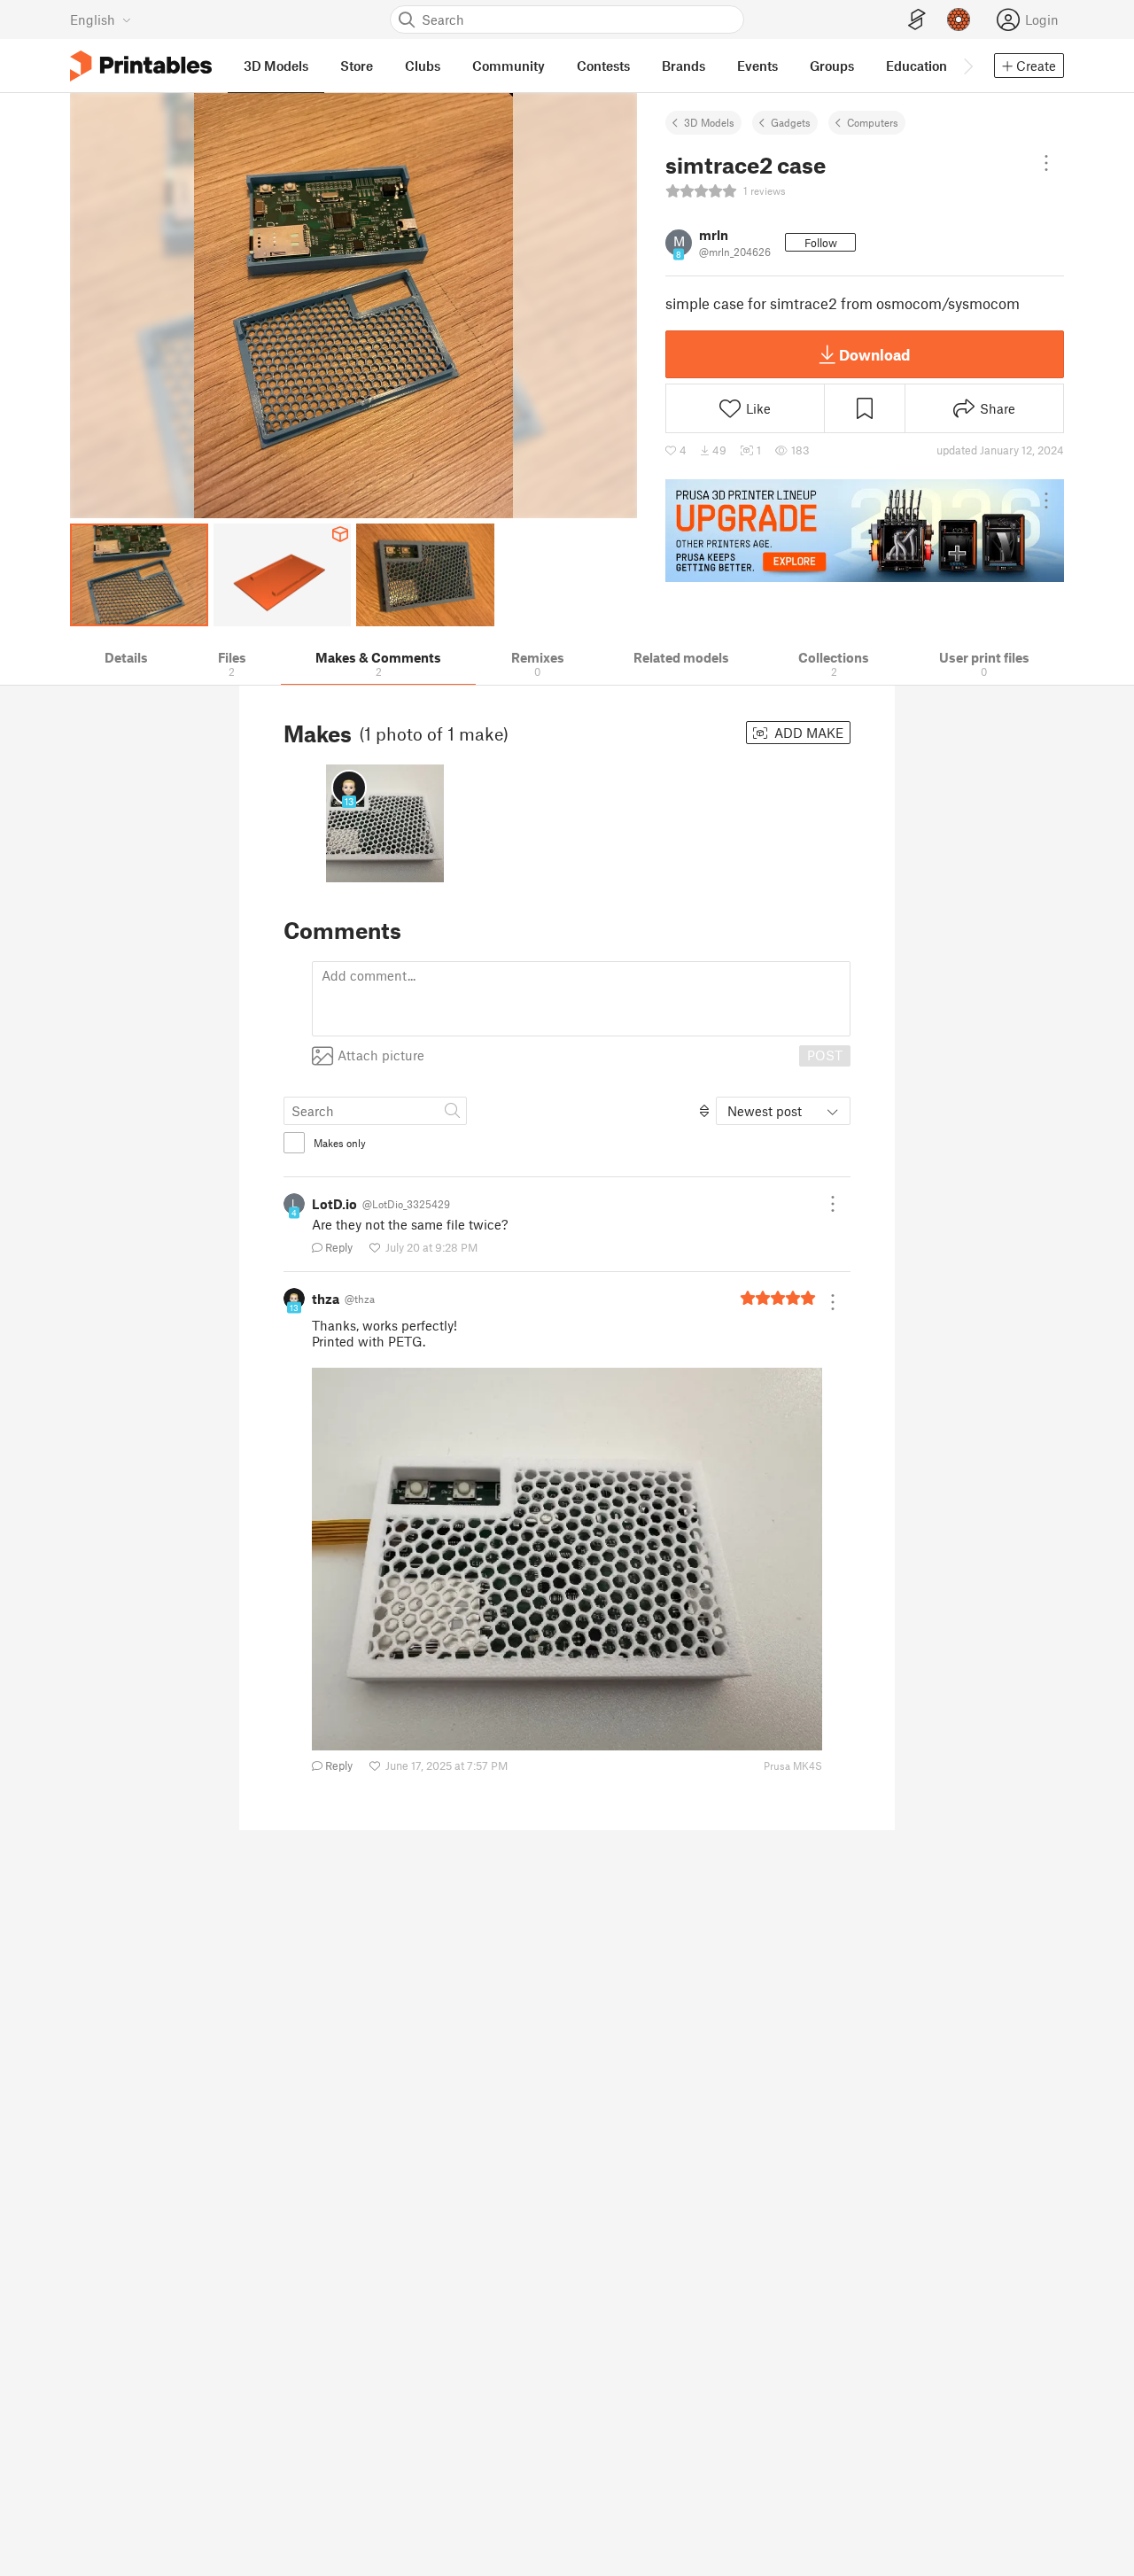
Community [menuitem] (509, 66)
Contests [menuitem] (603, 66)
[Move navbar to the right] (967, 66)
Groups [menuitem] (832, 66)
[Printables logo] (141, 66)
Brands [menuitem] (684, 66)
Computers (873, 122)
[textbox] (581, 999)
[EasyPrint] (917, 20)
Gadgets (791, 122)
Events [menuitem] (757, 66)
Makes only (340, 1143)
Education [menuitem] (917, 66)
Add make (807, 733)
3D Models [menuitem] (276, 66)
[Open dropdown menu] (1046, 163)
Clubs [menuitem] (423, 66)
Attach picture (381, 1055)
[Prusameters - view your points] (959, 19)
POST (825, 1055)
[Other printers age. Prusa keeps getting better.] (865, 531)
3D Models (709, 122)
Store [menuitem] (357, 66)
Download (874, 354)
